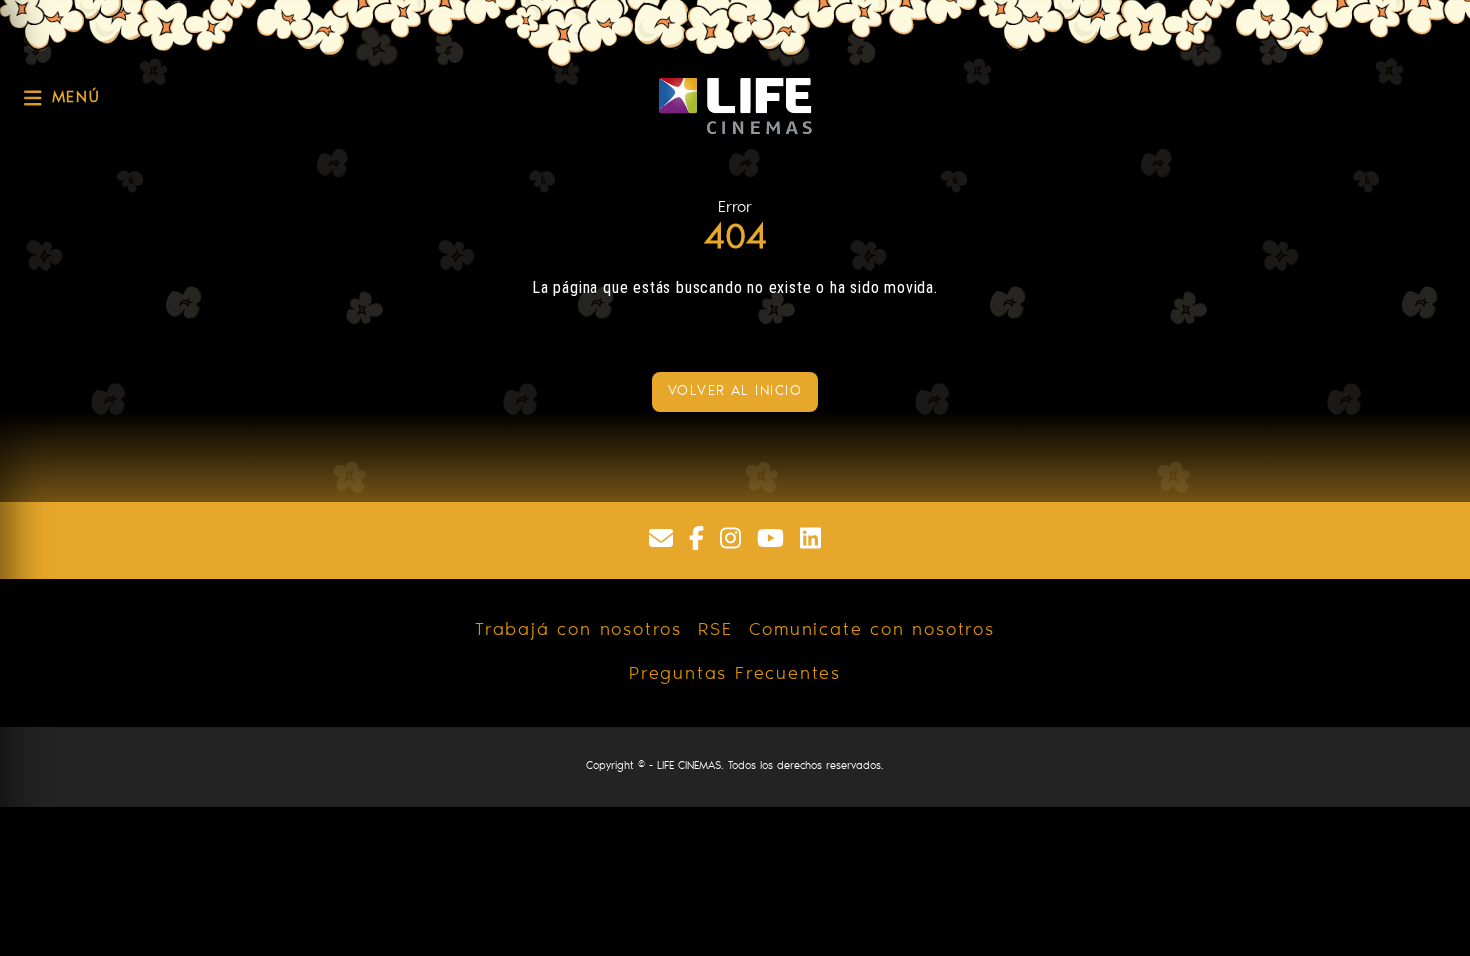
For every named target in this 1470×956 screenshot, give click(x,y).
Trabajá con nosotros (578, 631)
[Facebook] (696, 540)
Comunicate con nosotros (872, 631)
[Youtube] (770, 540)
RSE (715, 631)
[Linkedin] (810, 540)
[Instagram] (730, 540)
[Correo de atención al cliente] (661, 540)
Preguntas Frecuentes (735, 675)
